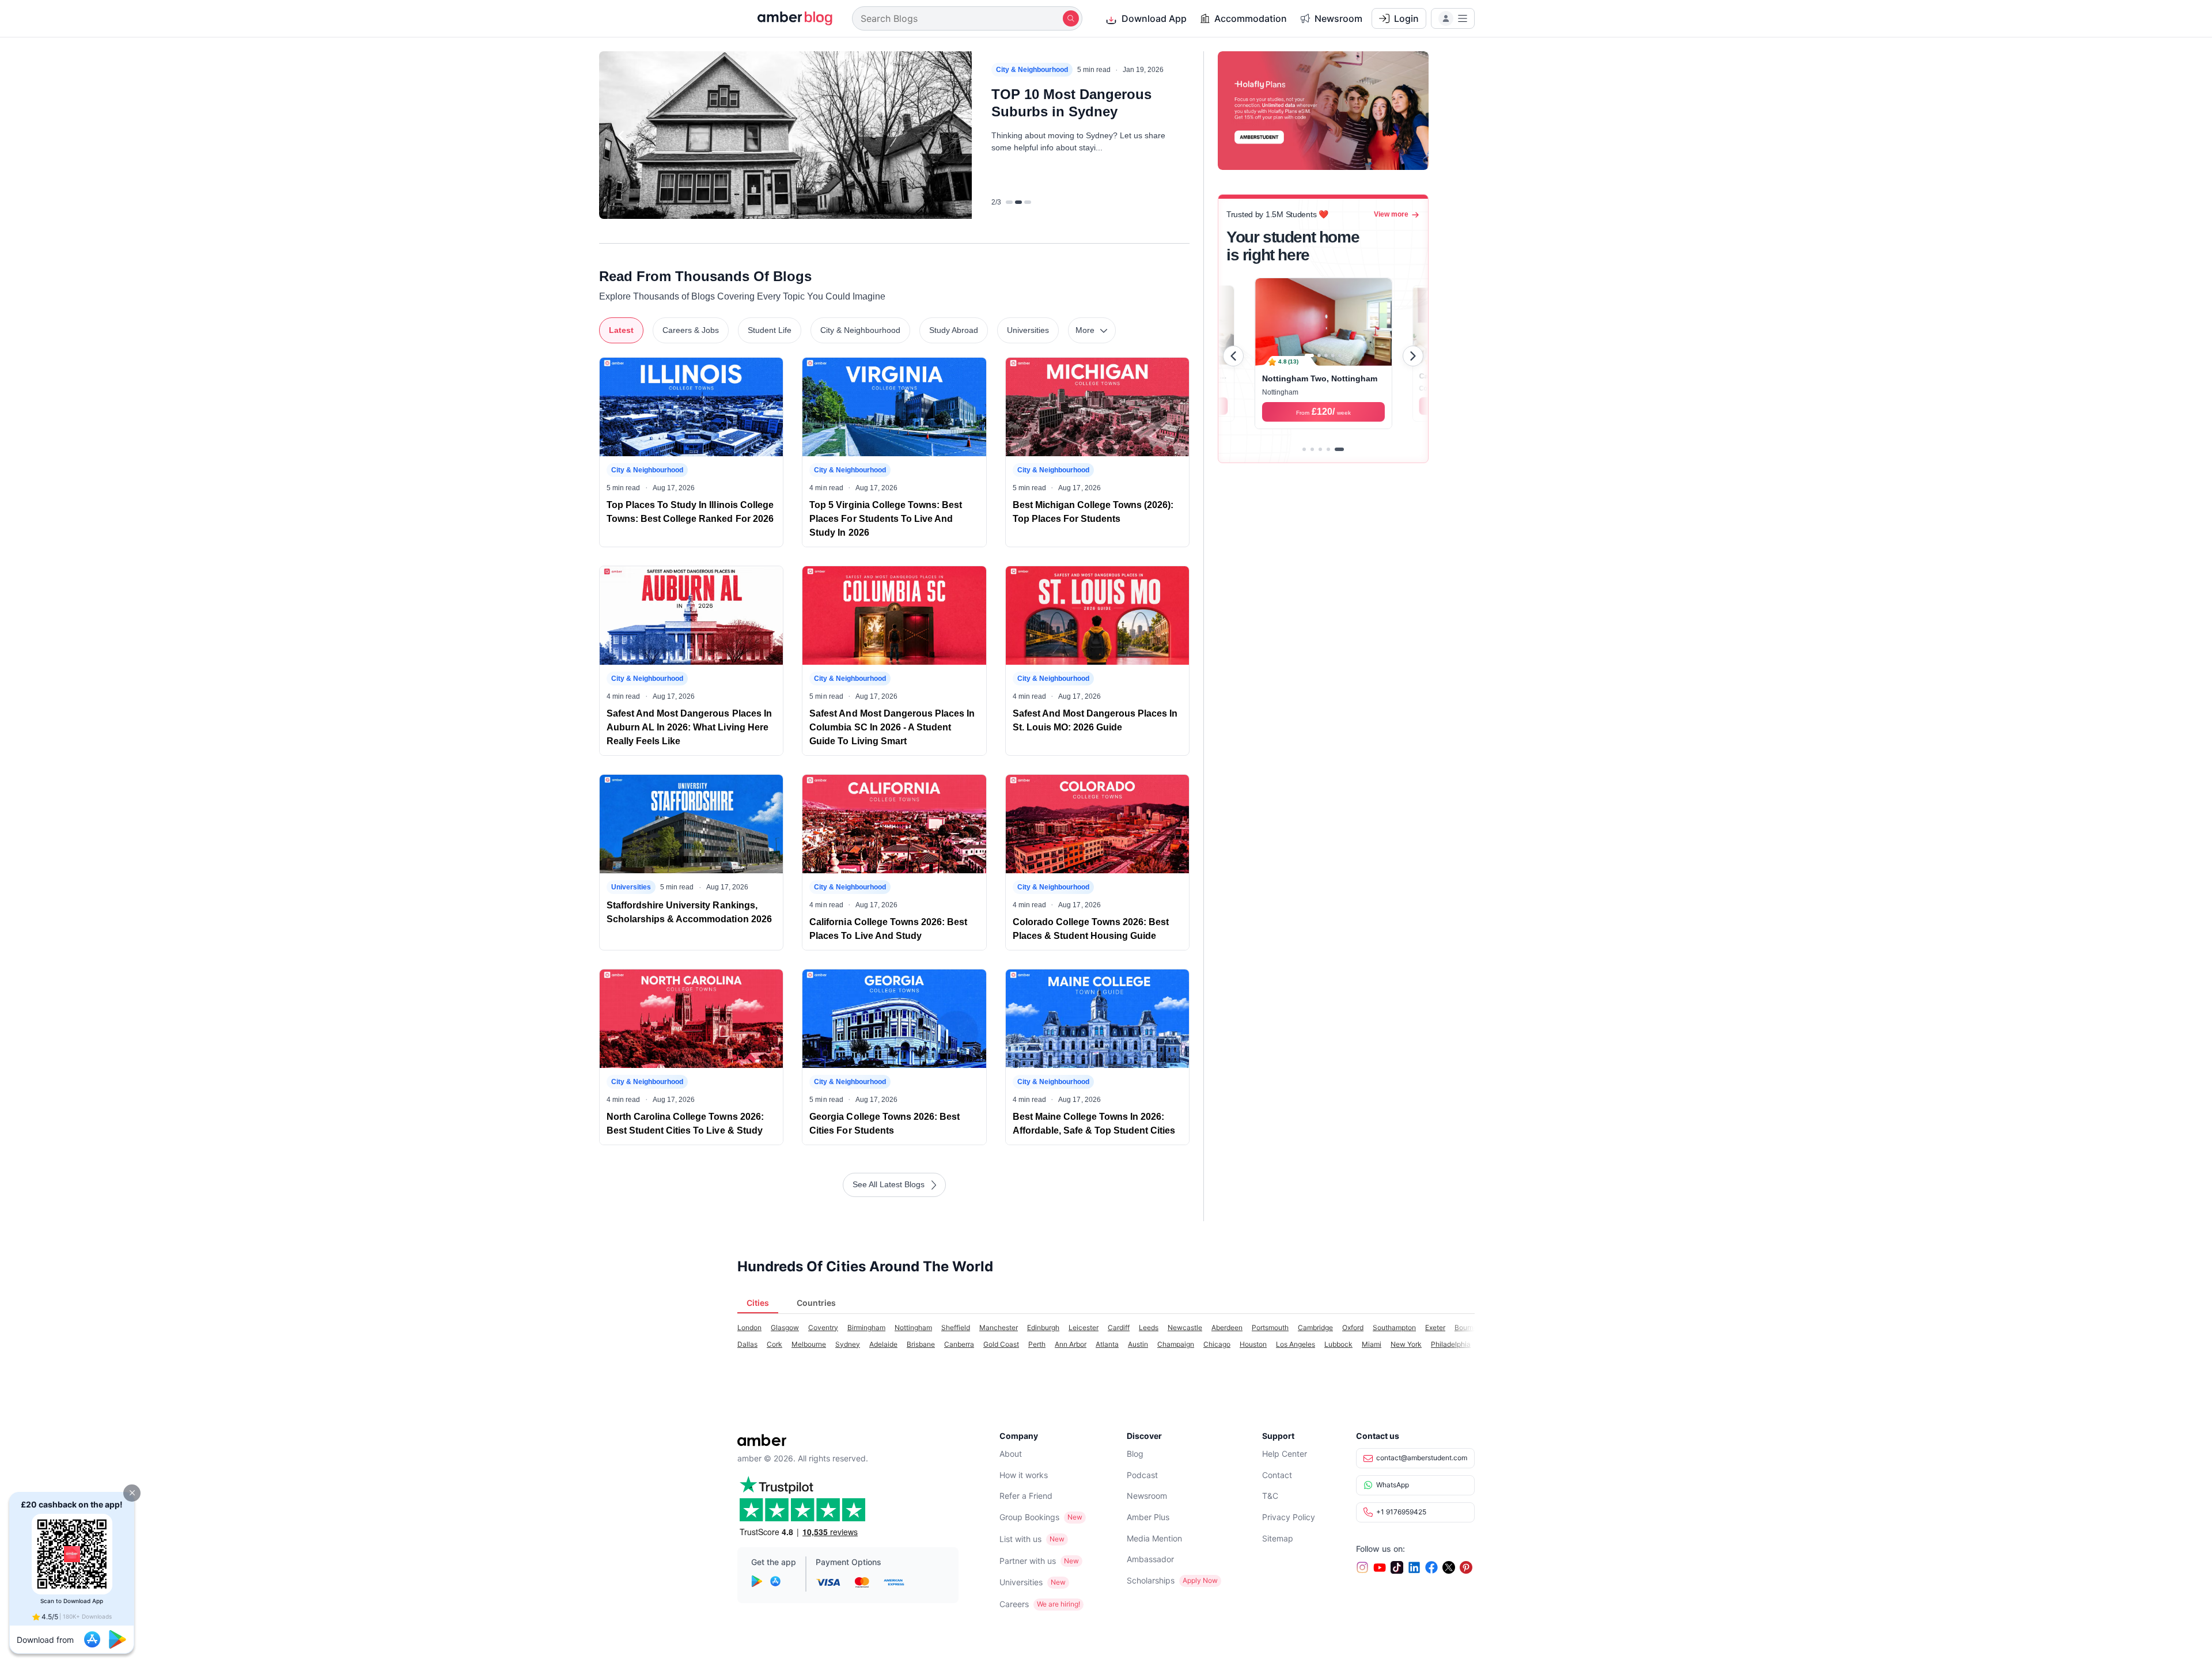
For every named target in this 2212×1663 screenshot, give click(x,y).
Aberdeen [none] (1227, 1327)
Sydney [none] (848, 1344)
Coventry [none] (823, 1327)
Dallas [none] (747, 1344)
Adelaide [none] (883, 1344)
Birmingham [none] (866, 1327)
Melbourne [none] (809, 1344)
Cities (758, 1303)
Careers (1014, 1604)
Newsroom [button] (1338, 18)
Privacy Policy (1289, 1517)
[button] (132, 1493)
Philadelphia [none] (1451, 1344)
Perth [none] (1037, 1344)
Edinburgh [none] (1043, 1327)
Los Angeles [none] (1296, 1344)
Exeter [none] (1435, 1327)
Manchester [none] (999, 1327)
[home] (788, 18)
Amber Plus (1148, 1517)
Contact (1277, 1475)
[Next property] (1413, 356)
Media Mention (1154, 1538)
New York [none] (1406, 1344)
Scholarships (1151, 1580)
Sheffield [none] (956, 1327)
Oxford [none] (1353, 1327)
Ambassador (1150, 1559)
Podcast (1142, 1475)
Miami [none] (1372, 1344)
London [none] (749, 1327)
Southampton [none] (1394, 1327)
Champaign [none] (1176, 1344)
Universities (1021, 1582)
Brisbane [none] (921, 1344)
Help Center (1285, 1454)
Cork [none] (774, 1344)
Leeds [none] (1149, 1327)
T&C (1270, 1496)
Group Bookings (1029, 1517)
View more (1391, 214)
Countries (816, 1303)
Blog (1135, 1454)
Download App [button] (1154, 18)
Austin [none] (1138, 1344)
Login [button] (1406, 18)
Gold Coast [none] (1001, 1344)
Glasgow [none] (785, 1327)
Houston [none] (1253, 1344)
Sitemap (1278, 1538)
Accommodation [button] (1251, 18)
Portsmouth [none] (1270, 1327)
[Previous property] (1233, 356)
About (1011, 1454)
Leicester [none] (1084, 1327)
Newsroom (1147, 1496)
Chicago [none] (1217, 1344)
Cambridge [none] (1315, 1327)
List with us (1020, 1539)
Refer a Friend (1026, 1496)
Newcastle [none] (1185, 1327)
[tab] (1304, 449)
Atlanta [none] (1107, 1344)
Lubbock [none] (1338, 1344)
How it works (1024, 1475)
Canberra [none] (959, 1344)
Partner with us (1028, 1561)
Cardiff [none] (1119, 1327)
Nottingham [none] (913, 1327)
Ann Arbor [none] (1071, 1344)
